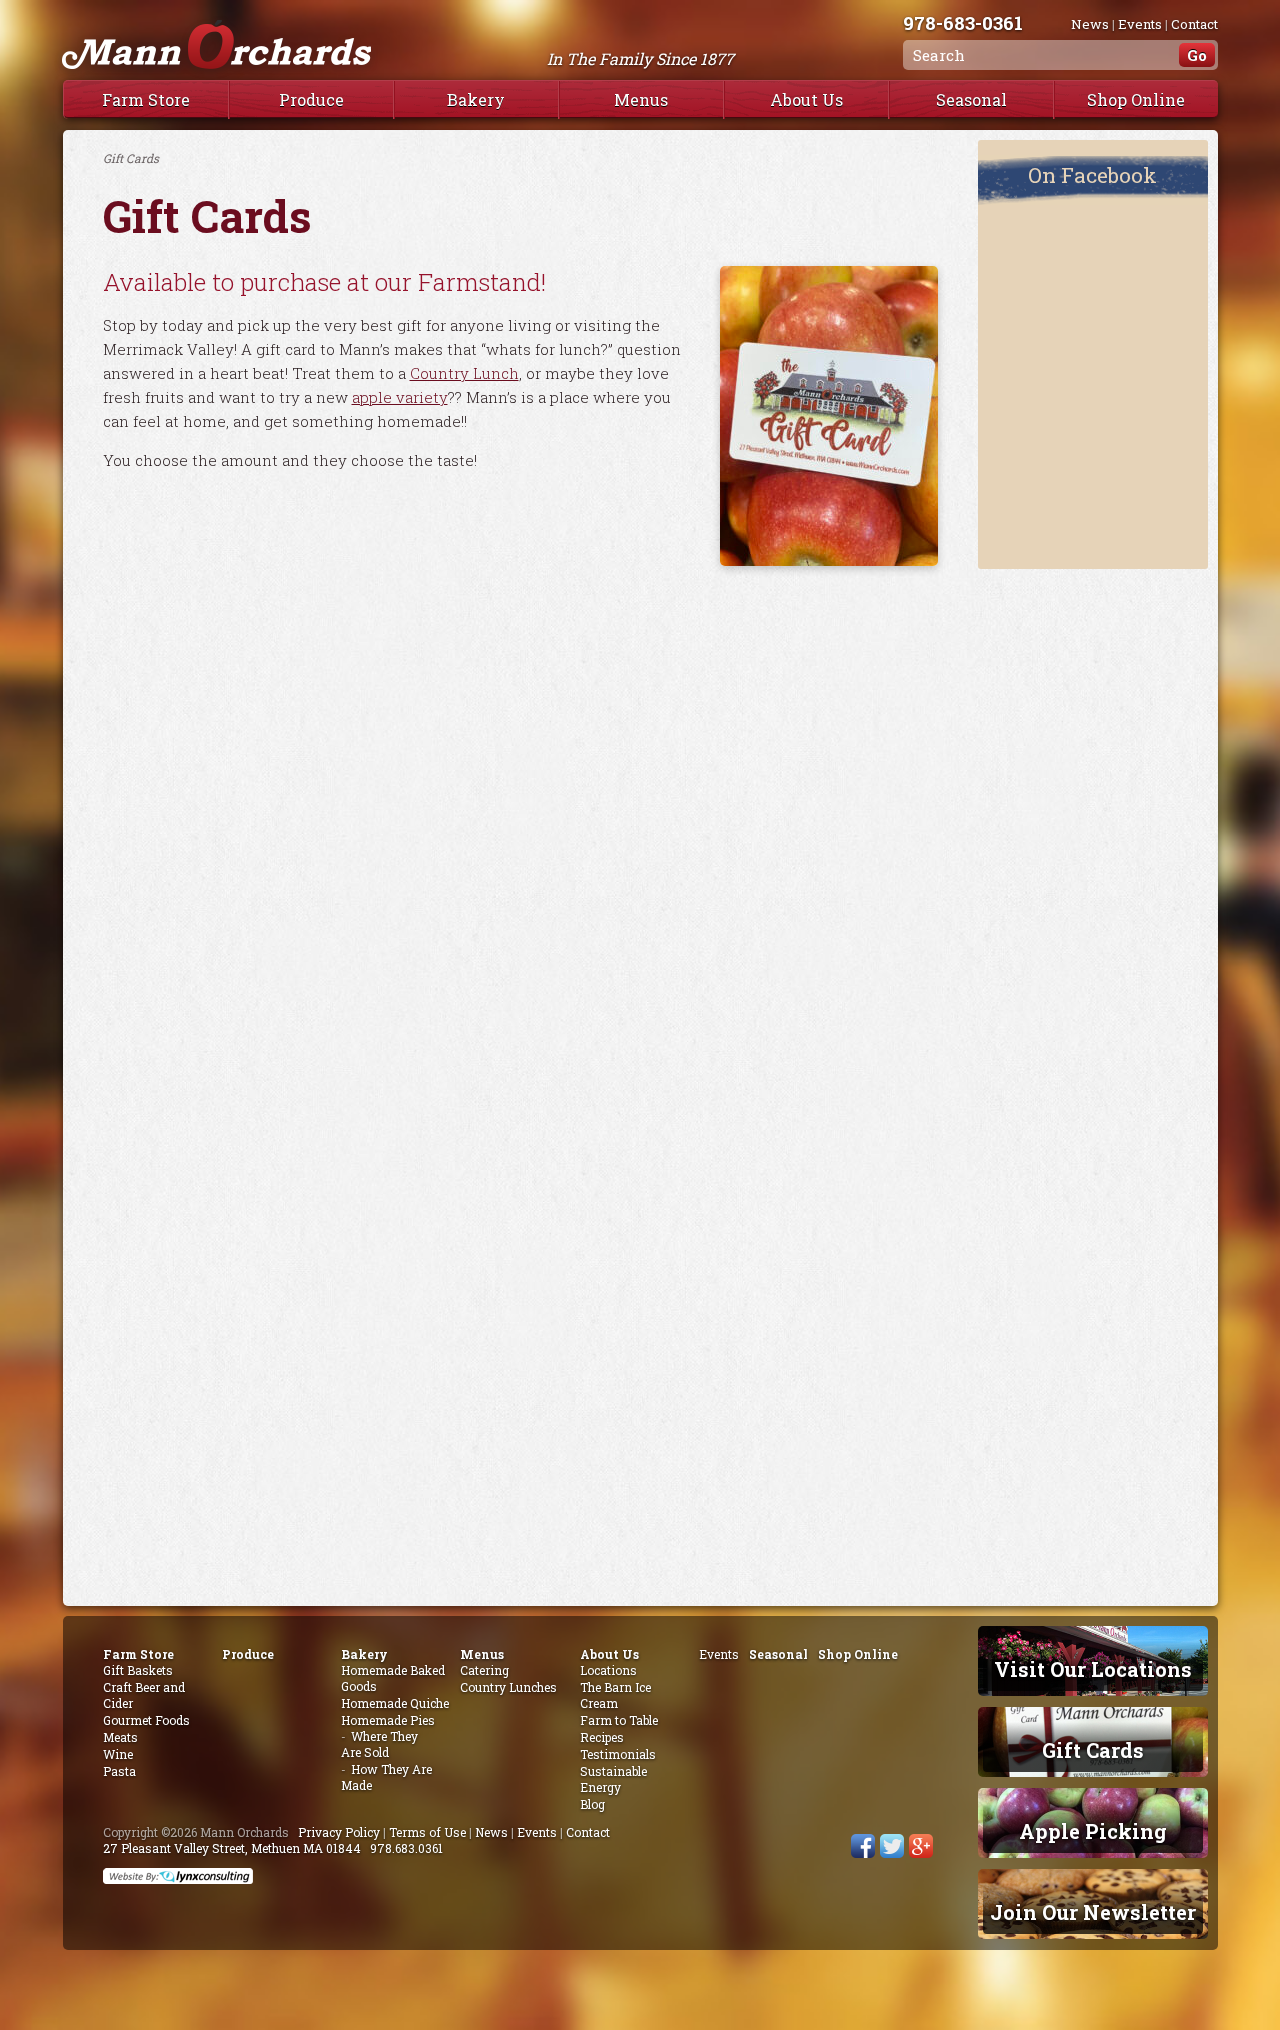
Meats (120, 1737)
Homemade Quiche (395, 1703)
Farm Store (146, 99)
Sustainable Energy (613, 1779)
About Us (806, 99)
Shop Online (1136, 99)
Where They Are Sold (379, 1744)
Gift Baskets (138, 1670)
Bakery (476, 99)
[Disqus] (520, 816)
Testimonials (618, 1754)
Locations (608, 1670)
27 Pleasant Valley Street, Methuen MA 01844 (232, 1848)
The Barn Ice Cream (615, 1695)
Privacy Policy (339, 1832)
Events (1140, 24)
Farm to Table (619, 1720)
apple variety (400, 397)
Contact (1194, 24)
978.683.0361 (406, 1848)
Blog (592, 1804)
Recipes (602, 1737)
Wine (118, 1754)
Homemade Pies (388, 1720)
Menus (641, 99)
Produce (311, 99)
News (1090, 24)
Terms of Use (427, 1832)
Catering (484, 1670)
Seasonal (971, 99)
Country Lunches (508, 1687)
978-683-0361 (963, 22)
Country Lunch (464, 373)
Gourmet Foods (146, 1720)
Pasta (119, 1771)
